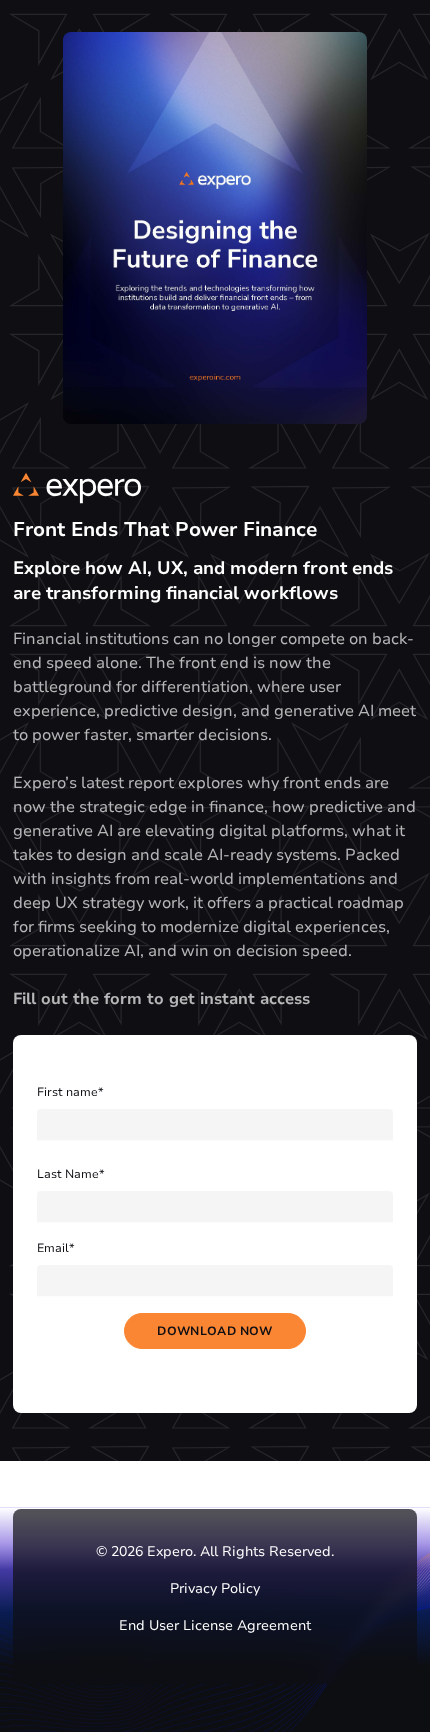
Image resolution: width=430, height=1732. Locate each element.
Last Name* (71, 1174)
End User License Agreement (215, 1625)
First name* (70, 1092)
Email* (56, 1248)
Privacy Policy (215, 1588)
